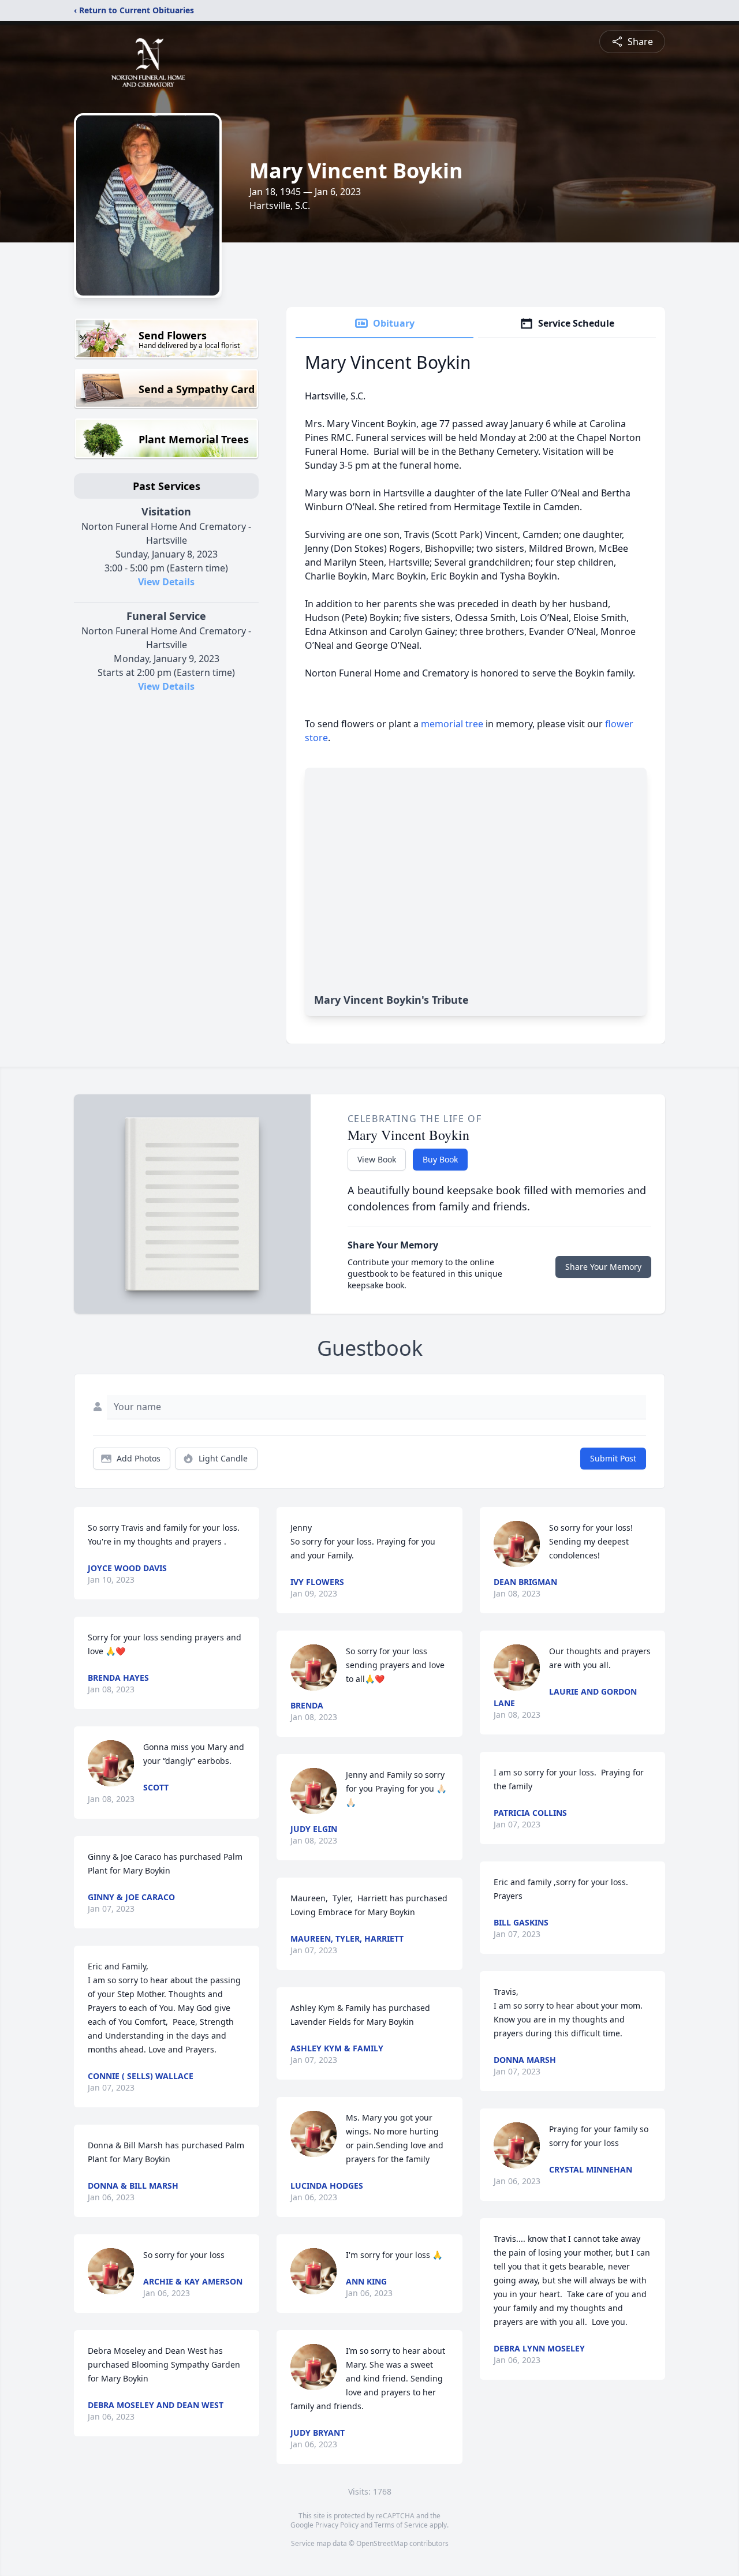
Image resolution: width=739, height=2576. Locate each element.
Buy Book (440, 1159)
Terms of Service (401, 2525)
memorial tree (452, 724)
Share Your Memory (603, 1267)
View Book (377, 1159)
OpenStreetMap (382, 2543)
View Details (166, 582)
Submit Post (613, 1458)
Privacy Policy (337, 2525)
